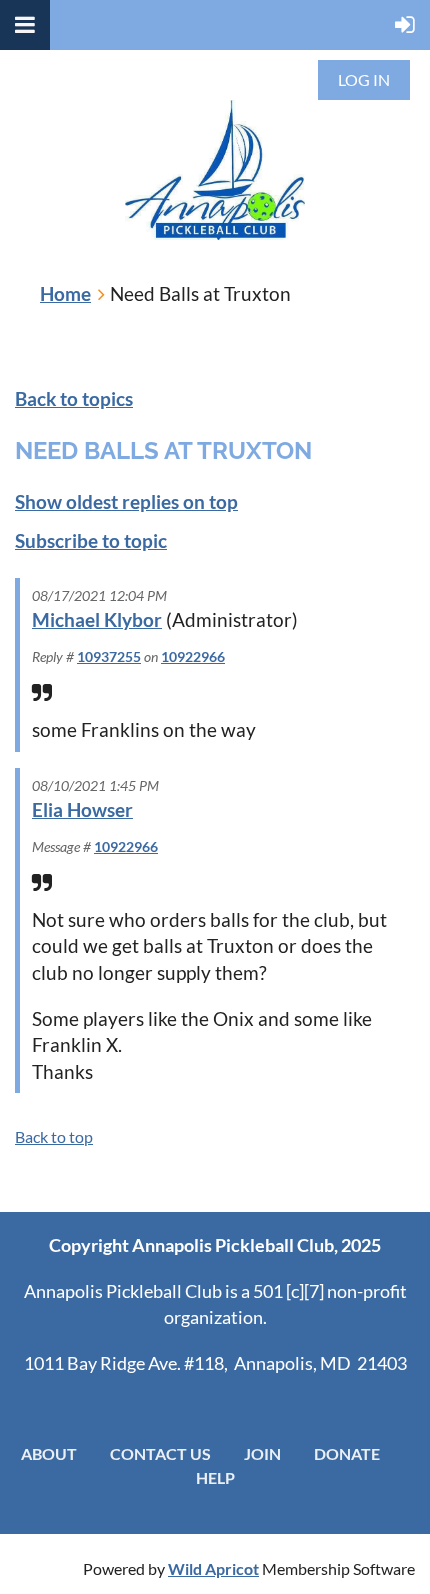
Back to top (54, 1136)
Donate (347, 1453)
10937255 (109, 656)
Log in (364, 79)
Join (262, 1453)
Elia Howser (82, 809)
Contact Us (160, 1453)
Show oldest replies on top (126, 501)
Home (65, 293)
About (49, 1453)
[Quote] (42, 693)
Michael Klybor (97, 619)
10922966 (193, 656)
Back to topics (74, 398)
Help (215, 1477)
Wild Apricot (213, 1568)
